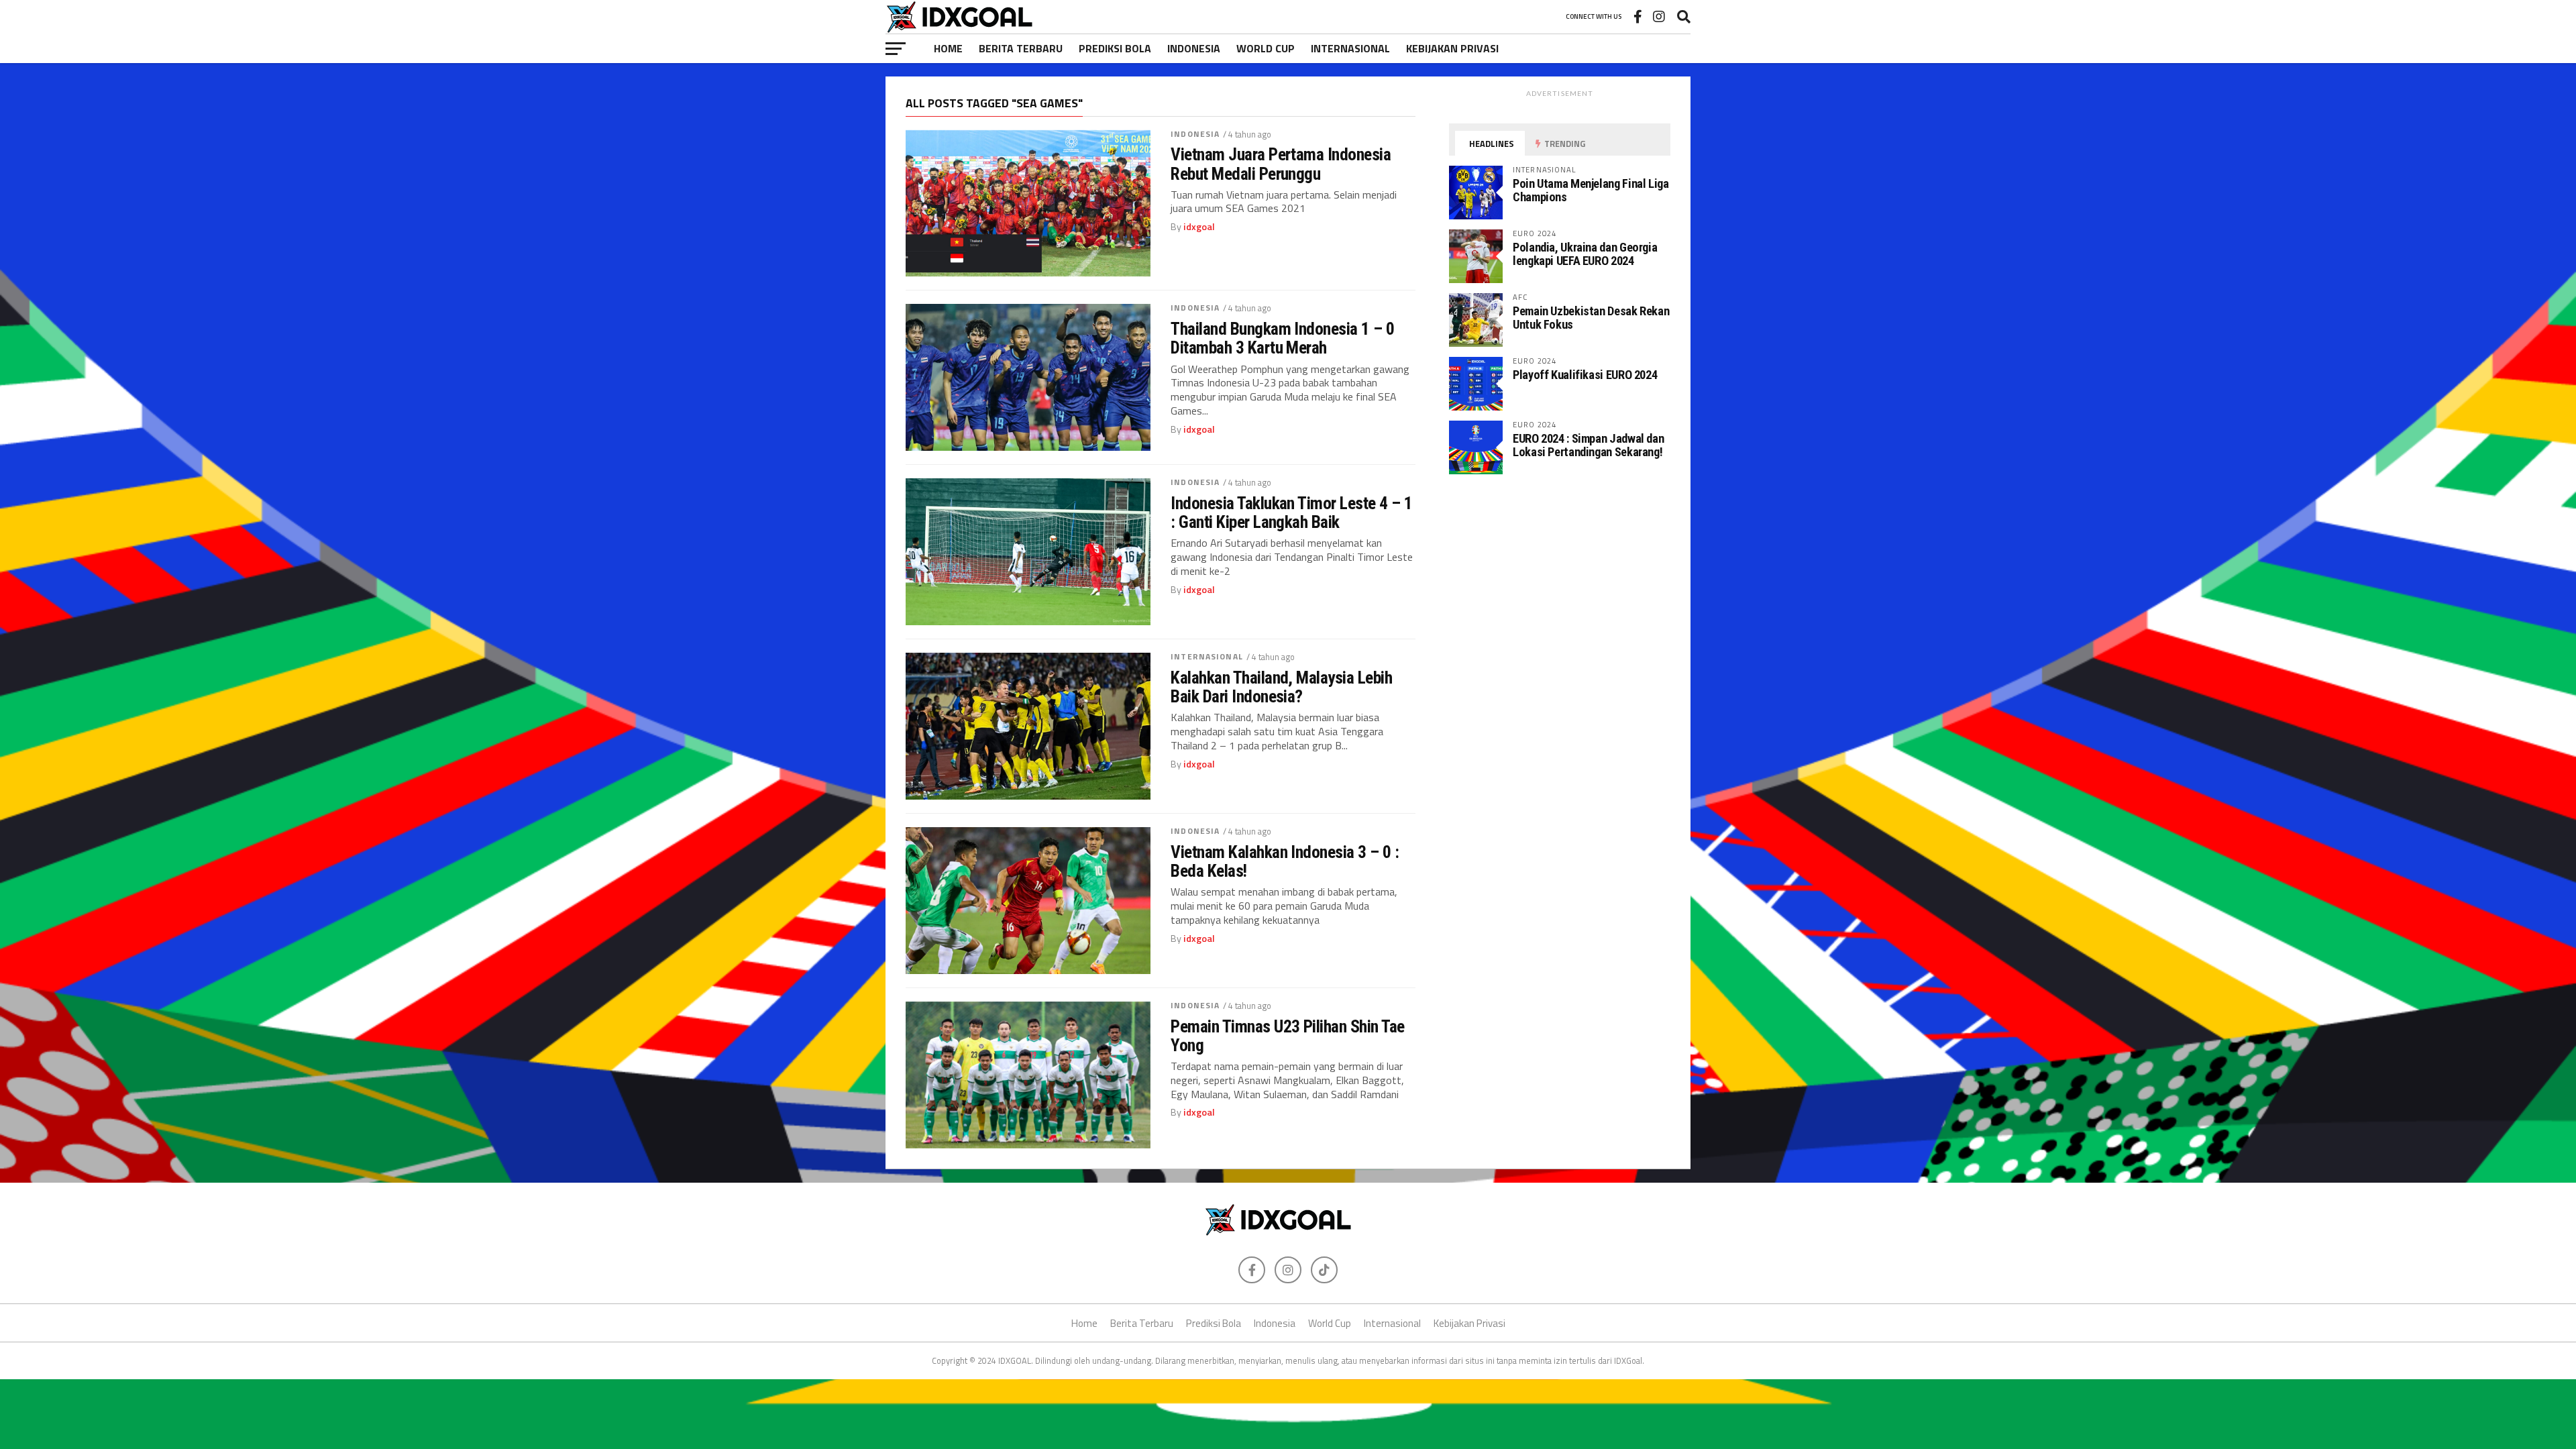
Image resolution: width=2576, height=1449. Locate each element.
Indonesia (1194, 48)
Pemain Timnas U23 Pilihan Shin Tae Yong (1288, 1036)
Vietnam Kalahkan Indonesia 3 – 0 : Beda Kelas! (1285, 861)
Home (948, 48)
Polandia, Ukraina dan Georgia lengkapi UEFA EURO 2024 (1585, 254)
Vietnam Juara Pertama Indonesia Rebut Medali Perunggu (1281, 164)
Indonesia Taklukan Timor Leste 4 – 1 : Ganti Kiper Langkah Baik (1292, 513)
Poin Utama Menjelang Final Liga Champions (1591, 190)
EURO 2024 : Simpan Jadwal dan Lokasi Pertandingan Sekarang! (1588, 445)
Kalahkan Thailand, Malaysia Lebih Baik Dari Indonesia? (1281, 687)
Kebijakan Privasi (1452, 48)
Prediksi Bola (1115, 48)
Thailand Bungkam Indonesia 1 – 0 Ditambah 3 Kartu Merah (1283, 338)
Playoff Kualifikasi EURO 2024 (1585, 375)
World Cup (1266, 48)
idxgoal (1199, 227)
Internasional (1350, 48)
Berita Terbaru (1021, 48)
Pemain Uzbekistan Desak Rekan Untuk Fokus (1591, 318)
